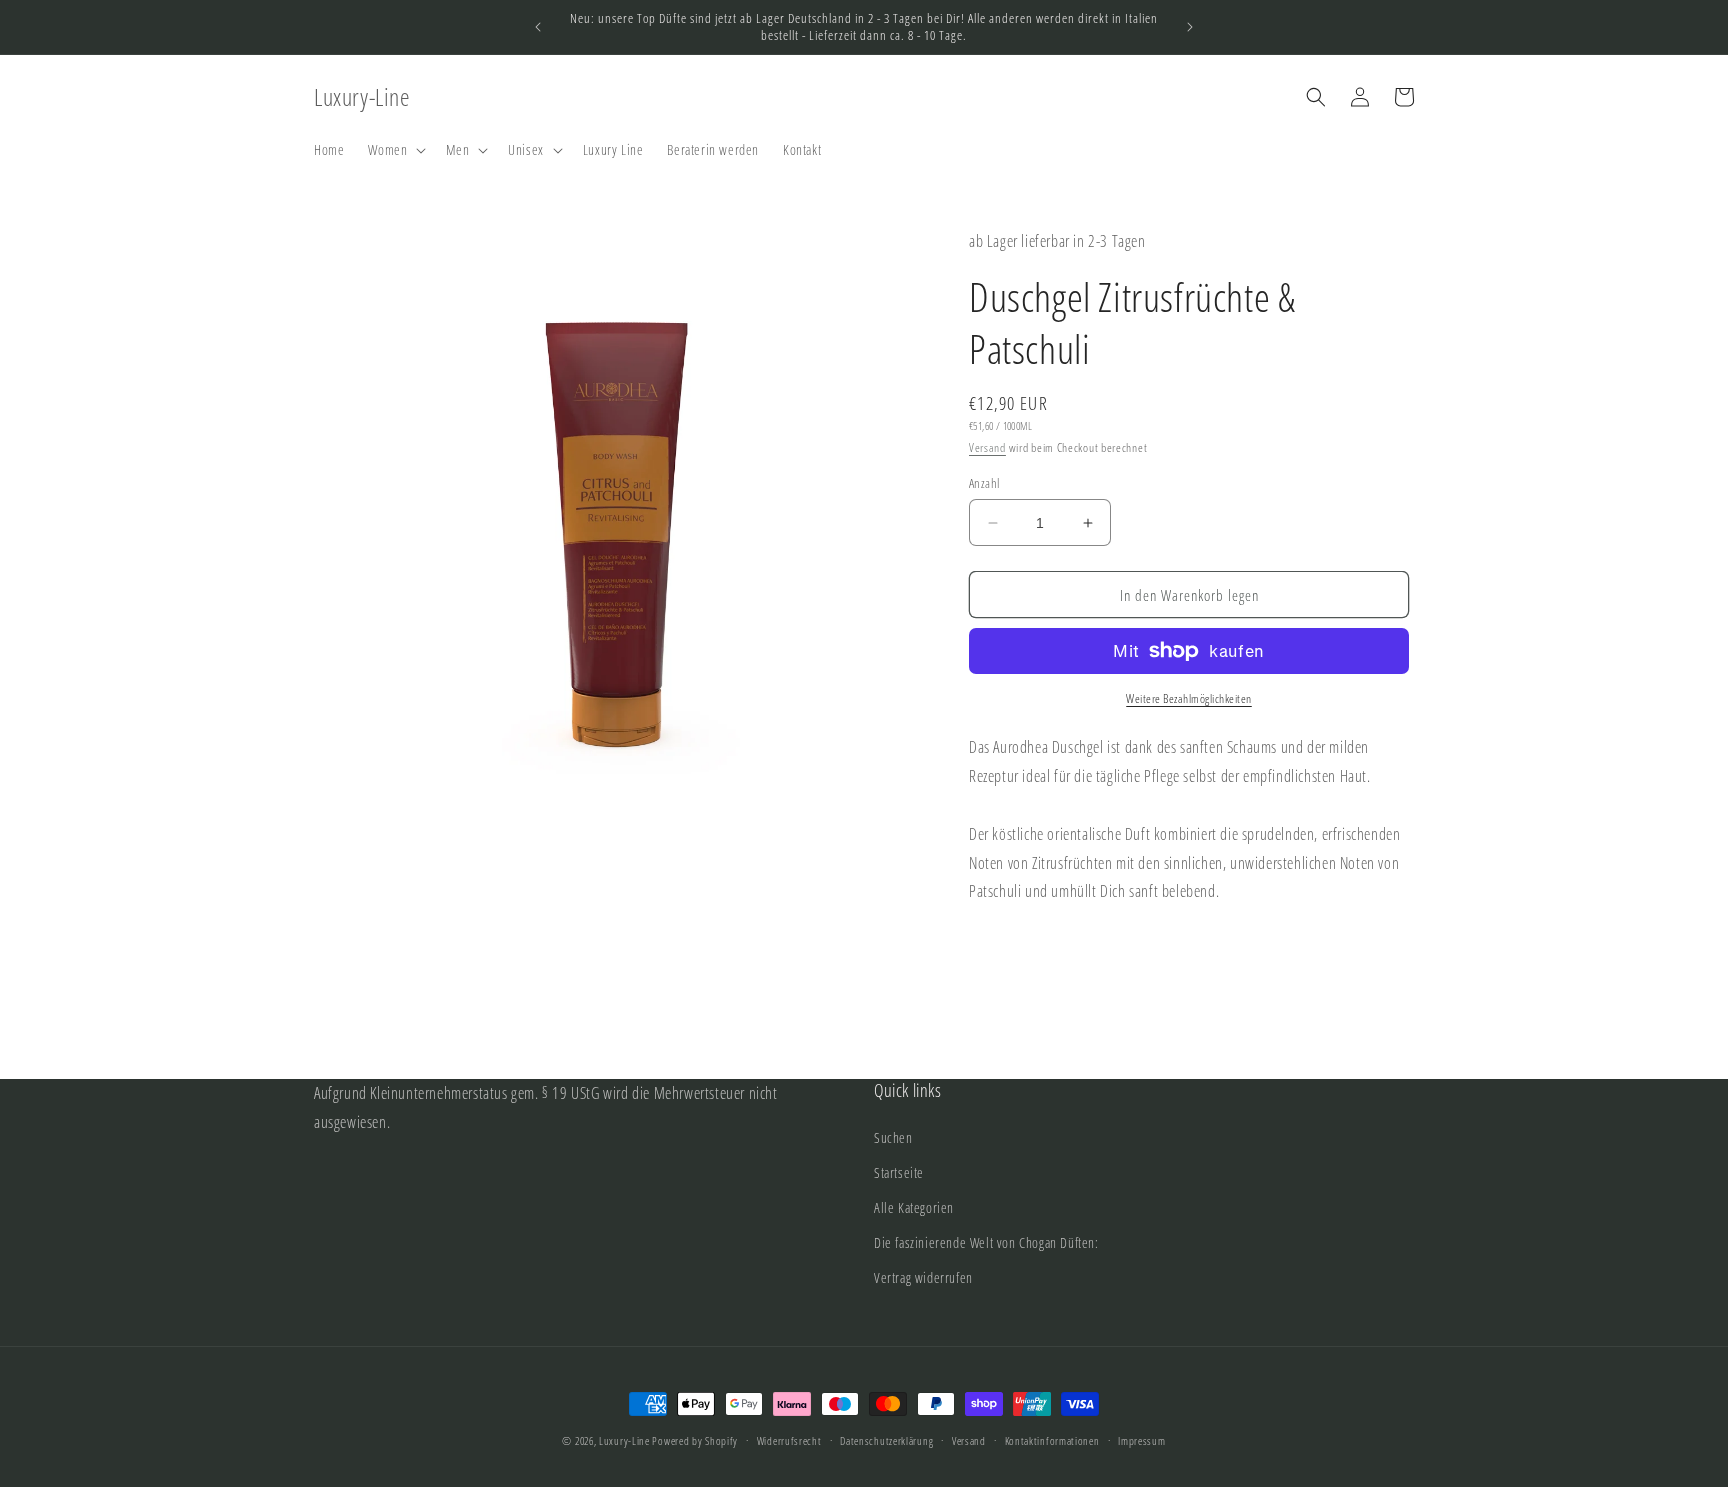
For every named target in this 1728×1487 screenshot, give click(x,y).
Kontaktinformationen (1052, 1439)
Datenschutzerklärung (886, 1439)
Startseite (899, 1172)
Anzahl (984, 483)
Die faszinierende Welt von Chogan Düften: (986, 1242)
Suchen (893, 1137)
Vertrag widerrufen (923, 1277)
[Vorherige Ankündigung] (538, 27)
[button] (395, 150)
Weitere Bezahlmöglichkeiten (1189, 698)
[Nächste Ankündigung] (1190, 27)
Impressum (1141, 1439)
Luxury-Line (624, 1440)
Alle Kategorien (914, 1207)
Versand (987, 447)
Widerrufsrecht (789, 1439)
